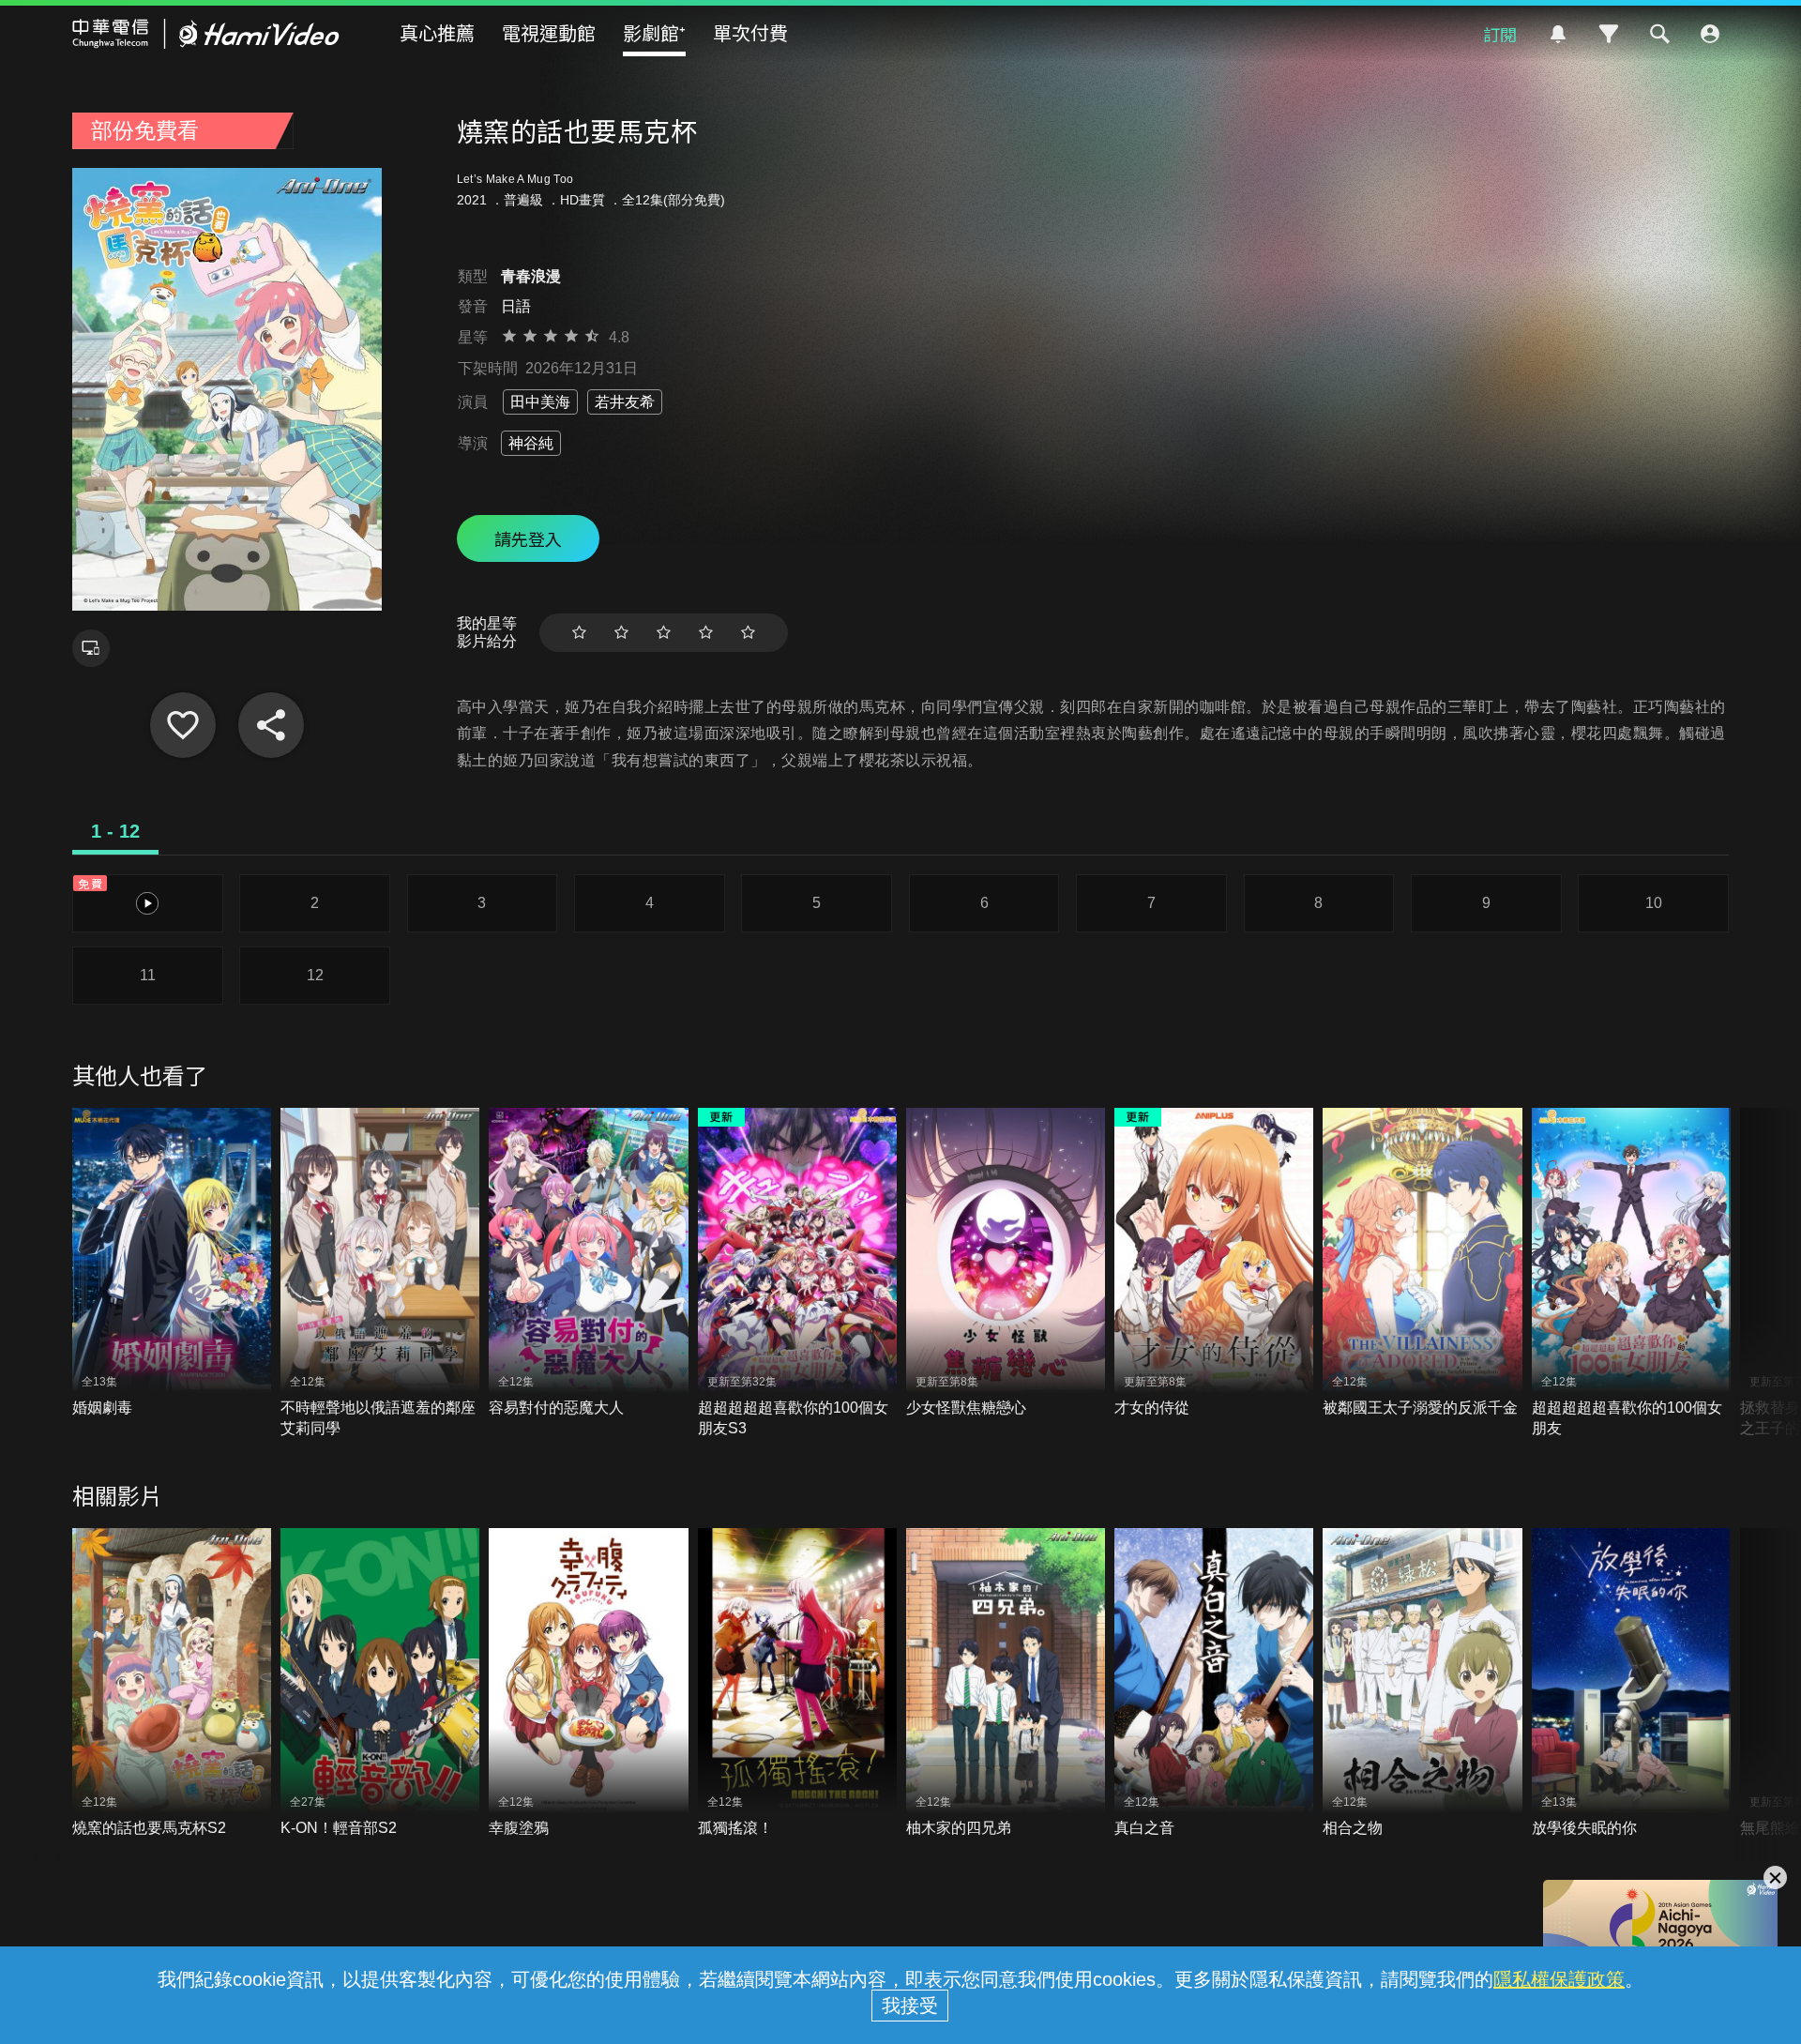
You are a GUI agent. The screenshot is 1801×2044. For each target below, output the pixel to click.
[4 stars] (706, 633)
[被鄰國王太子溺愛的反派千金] (1422, 1263)
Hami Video (206, 34)
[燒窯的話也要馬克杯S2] (172, 1683)
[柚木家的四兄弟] (1006, 1683)
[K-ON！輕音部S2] (380, 1683)
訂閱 (1500, 34)
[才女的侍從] (1214, 1263)
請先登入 (528, 538)
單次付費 (750, 32)
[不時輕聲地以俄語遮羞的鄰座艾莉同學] (380, 1273)
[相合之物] (1422, 1683)
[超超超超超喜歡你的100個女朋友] (1631, 1273)
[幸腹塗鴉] (588, 1683)
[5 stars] (748, 633)
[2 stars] (621, 633)
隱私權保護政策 (1559, 1979)
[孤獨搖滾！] (797, 1683)
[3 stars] (664, 633)
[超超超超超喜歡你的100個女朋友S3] (797, 1273)
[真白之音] (1214, 1683)
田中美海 (540, 402)
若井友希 (625, 402)
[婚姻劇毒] (172, 1263)
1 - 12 (115, 831)
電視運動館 (549, 32)
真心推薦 (437, 32)
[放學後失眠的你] (1631, 1683)
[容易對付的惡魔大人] (588, 1263)
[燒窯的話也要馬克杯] (183, 725)
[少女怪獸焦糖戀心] (1006, 1263)
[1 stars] (579, 633)
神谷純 (531, 443)
